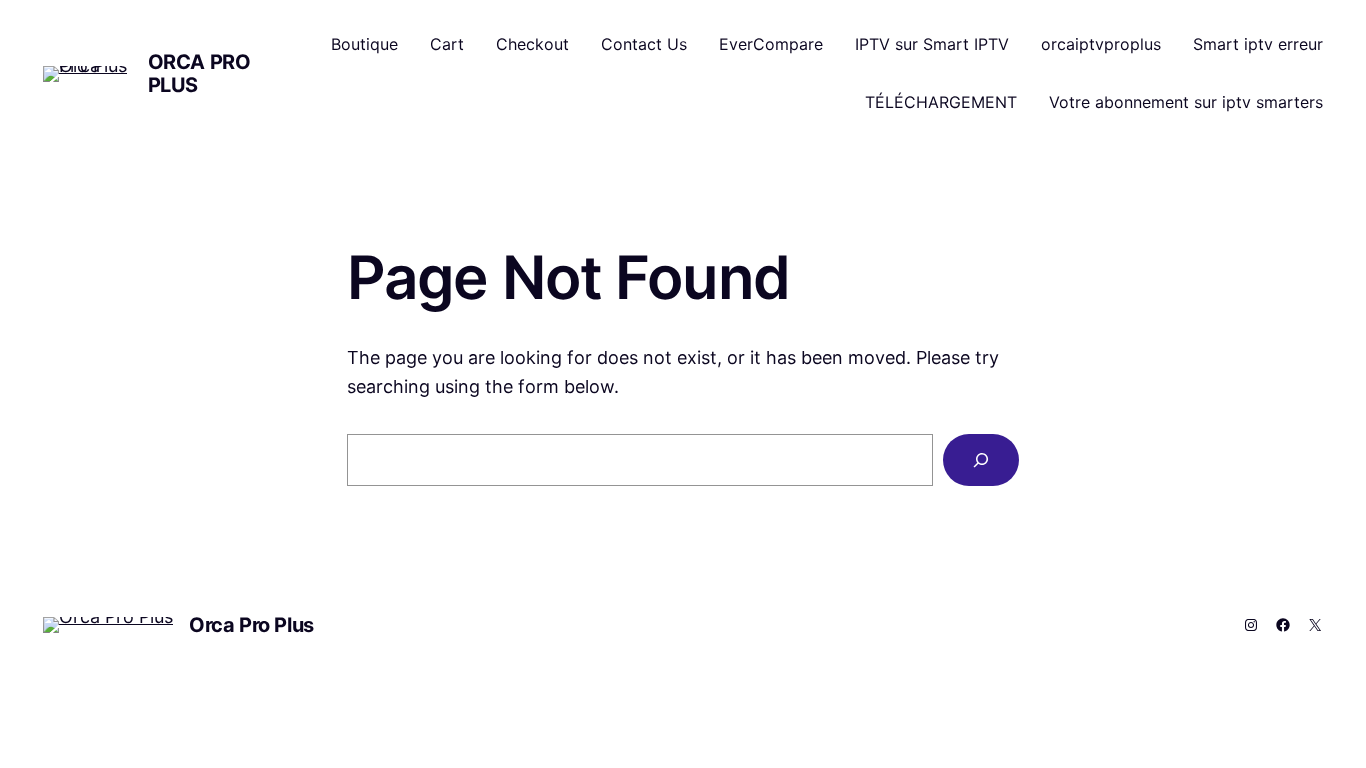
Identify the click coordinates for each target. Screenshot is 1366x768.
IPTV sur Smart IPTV (932, 44)
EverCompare (771, 44)
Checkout (532, 44)
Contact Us (644, 44)
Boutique (364, 44)
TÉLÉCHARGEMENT (941, 102)
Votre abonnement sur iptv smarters (1186, 102)
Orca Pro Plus (199, 73)
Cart (447, 44)
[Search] (981, 460)
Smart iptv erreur (1258, 44)
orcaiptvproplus (1101, 44)
